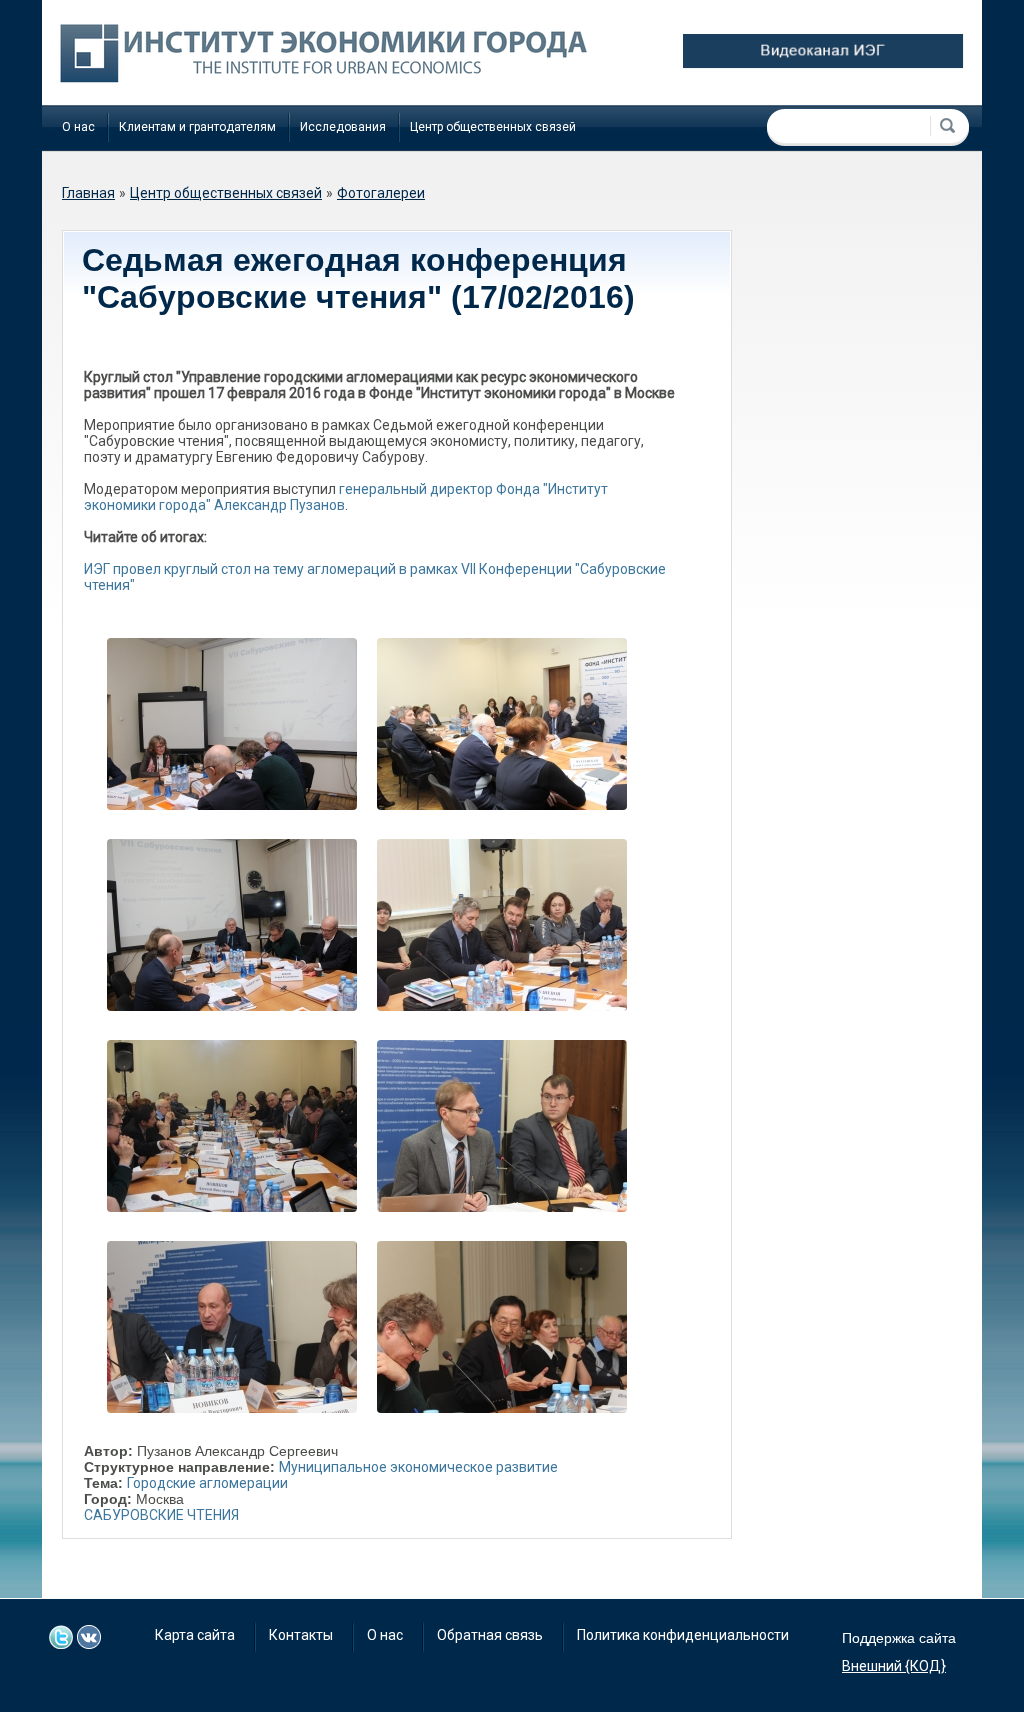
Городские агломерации (207, 1483)
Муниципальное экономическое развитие (418, 1467)
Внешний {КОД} (894, 1666)
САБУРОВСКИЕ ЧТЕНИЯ (161, 1515)
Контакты (301, 1635)
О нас (78, 127)
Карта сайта (195, 1635)
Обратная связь (490, 1635)
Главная (88, 193)
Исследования (343, 127)
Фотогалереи (381, 193)
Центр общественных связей (493, 127)
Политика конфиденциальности (683, 1635)
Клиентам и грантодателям (197, 127)
